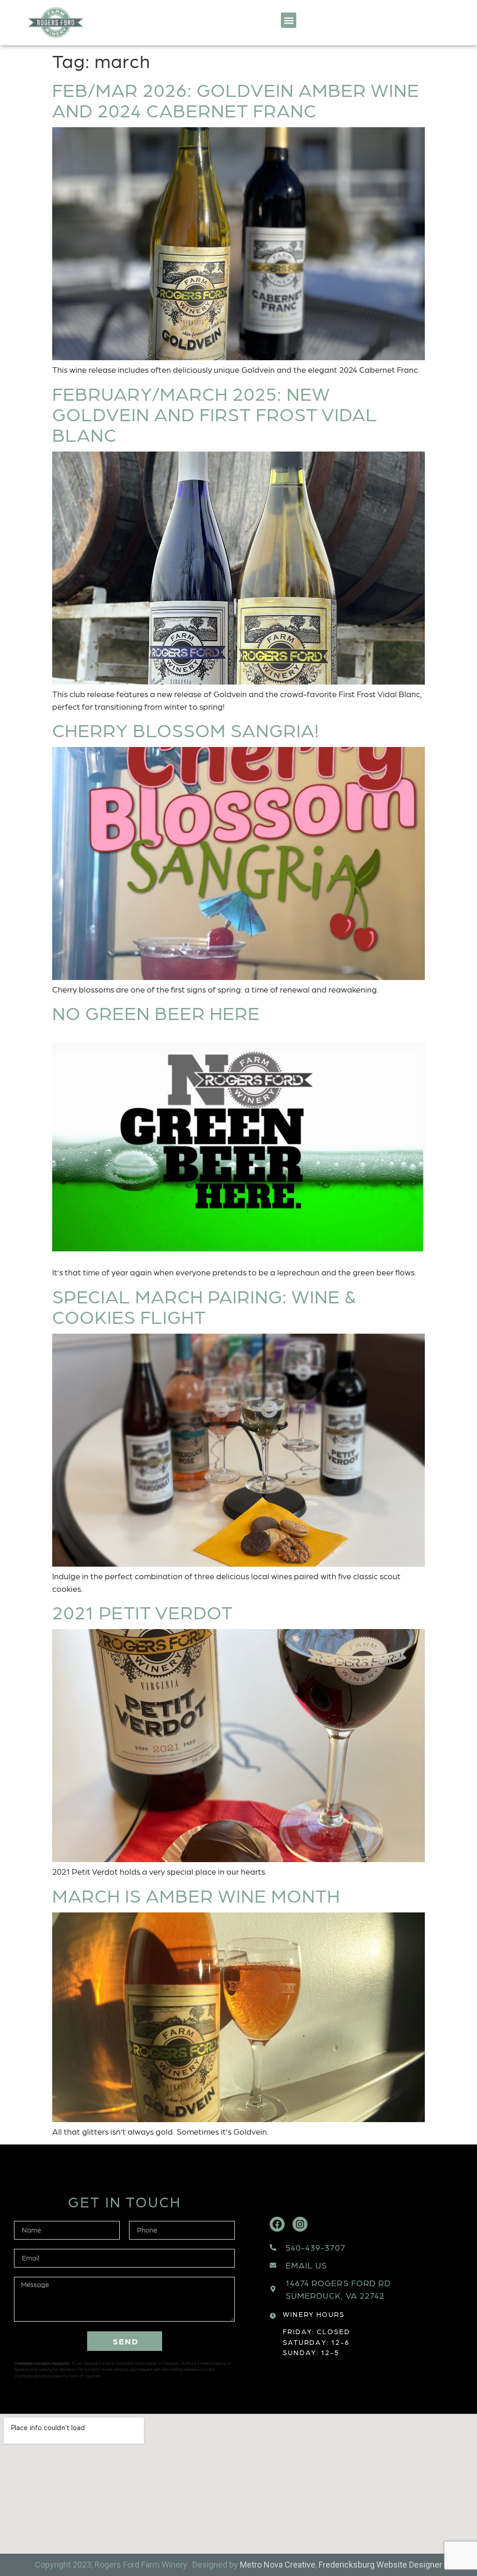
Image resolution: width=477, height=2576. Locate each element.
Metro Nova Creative (278, 2565)
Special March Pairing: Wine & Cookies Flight (204, 1306)
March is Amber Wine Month (196, 1895)
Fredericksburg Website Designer (380, 2565)
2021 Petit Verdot (143, 1611)
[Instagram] (300, 2224)
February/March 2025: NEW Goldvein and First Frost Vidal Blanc (215, 413)
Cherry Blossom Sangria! (186, 729)
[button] (289, 20)
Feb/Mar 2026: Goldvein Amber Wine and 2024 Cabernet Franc (236, 99)
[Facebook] (277, 2224)
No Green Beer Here (156, 1012)
